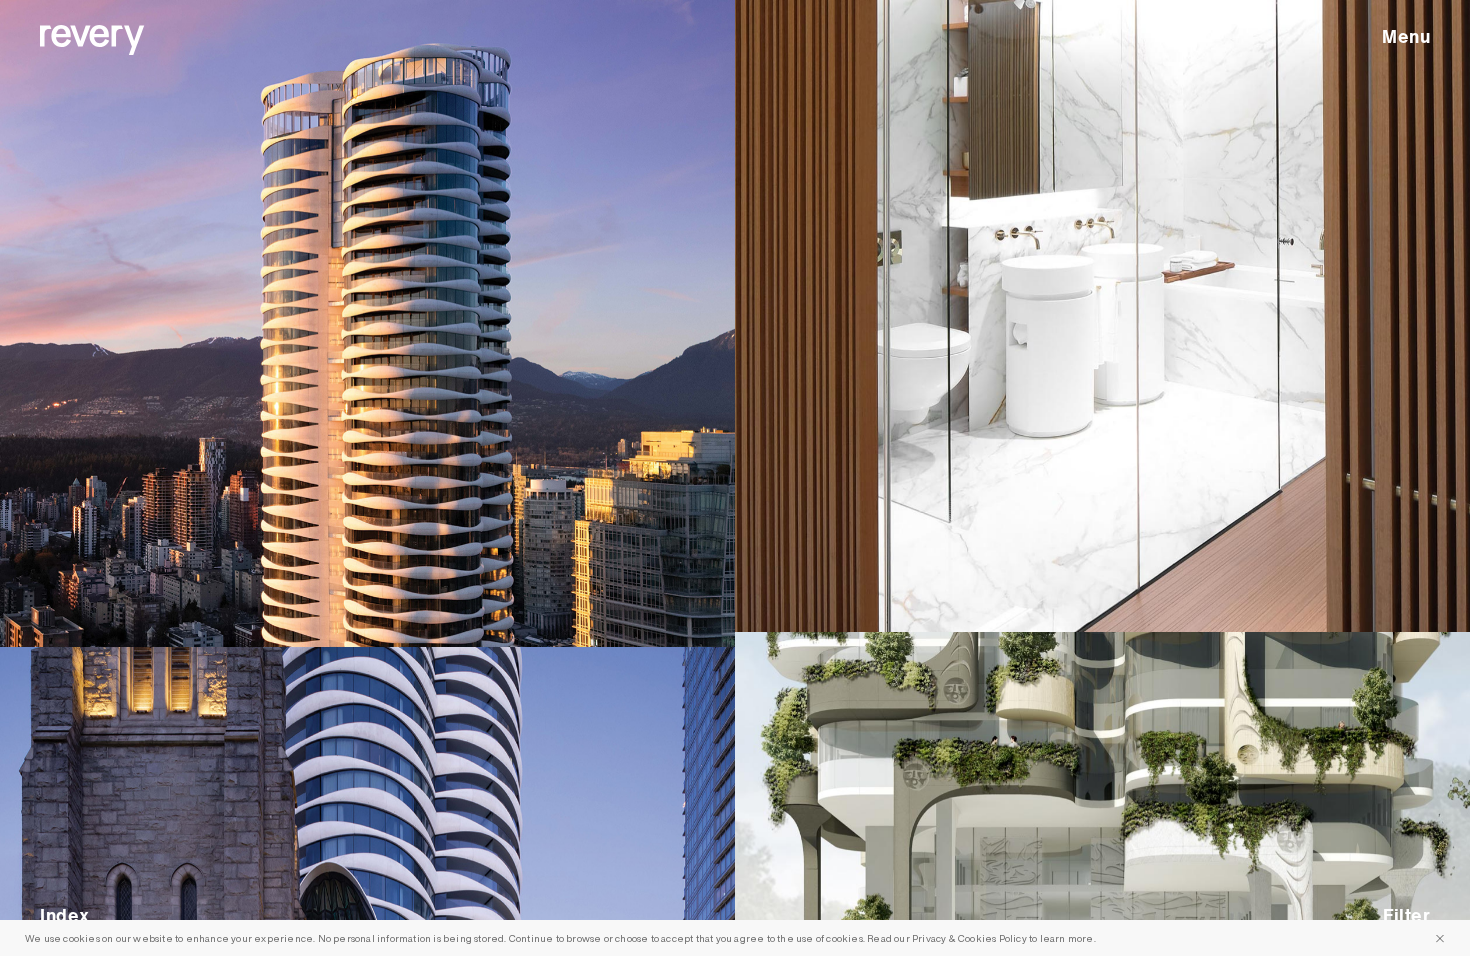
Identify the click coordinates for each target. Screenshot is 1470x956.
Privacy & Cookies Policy (969, 938)
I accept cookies (1440, 938)
